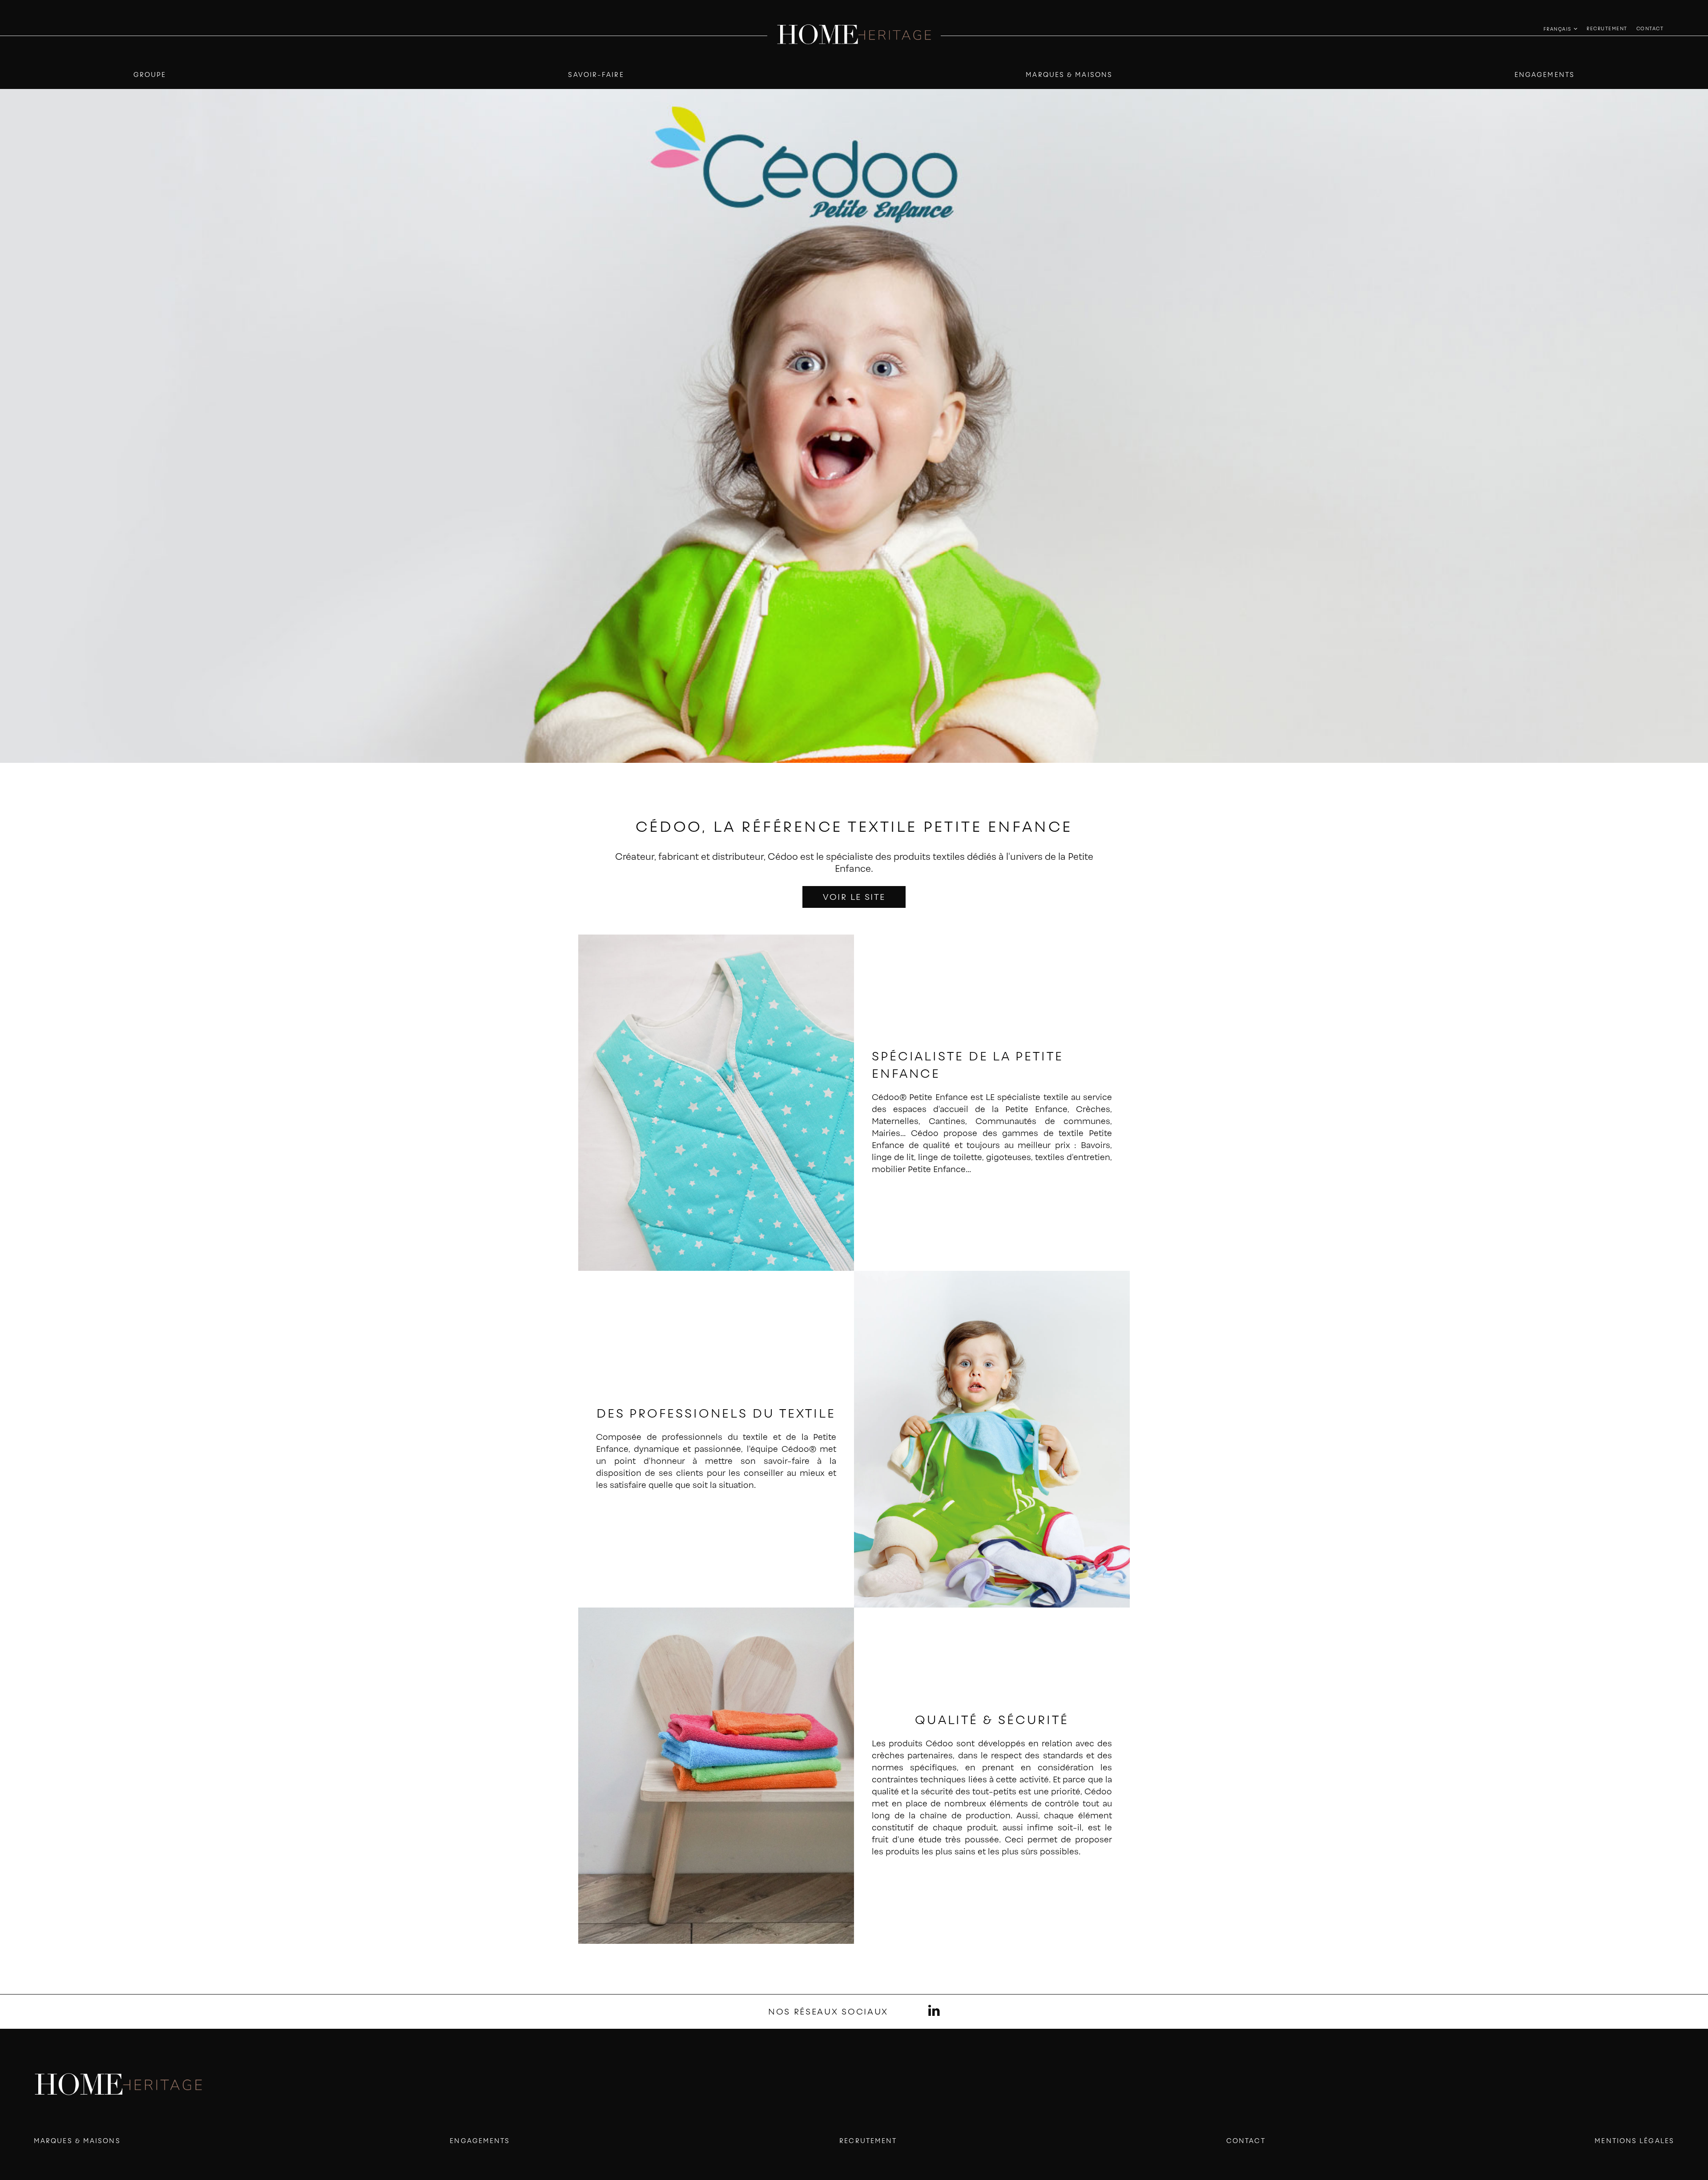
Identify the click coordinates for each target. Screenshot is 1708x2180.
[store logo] (854, 35)
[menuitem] (1607, 28)
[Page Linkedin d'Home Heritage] (934, 2012)
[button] (1561, 29)
